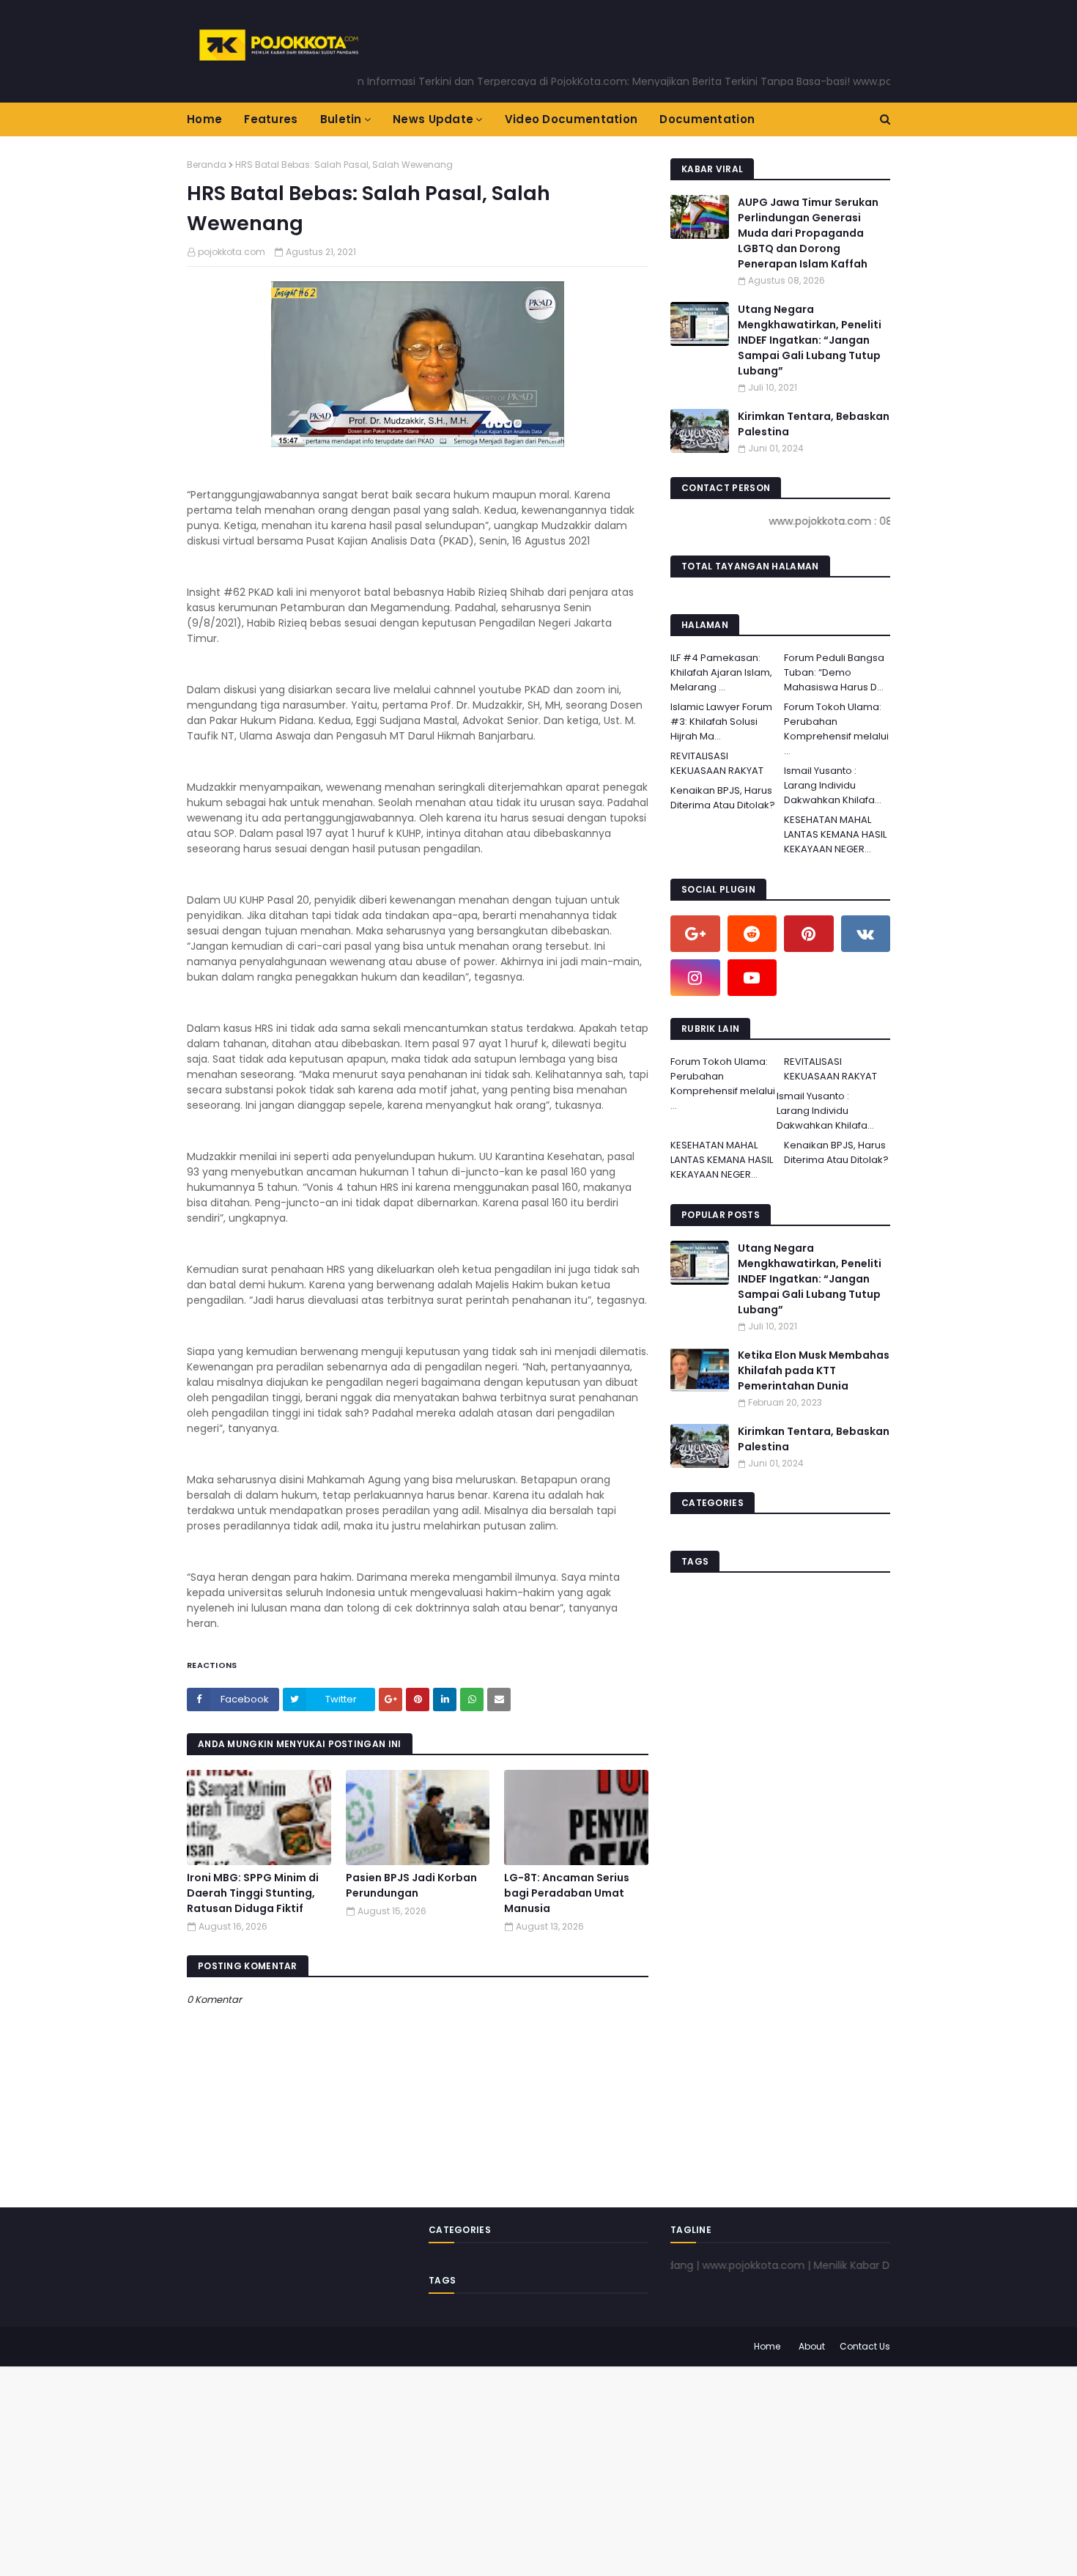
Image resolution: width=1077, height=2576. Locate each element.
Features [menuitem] (271, 119)
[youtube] (752, 978)
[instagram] (695, 978)
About (812, 2346)
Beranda (207, 165)
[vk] (866, 934)
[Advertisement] (440, 2469)
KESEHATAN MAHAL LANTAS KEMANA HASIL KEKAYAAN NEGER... (835, 834)
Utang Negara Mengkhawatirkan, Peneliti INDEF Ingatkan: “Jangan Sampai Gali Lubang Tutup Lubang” (810, 340)
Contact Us (865, 2346)
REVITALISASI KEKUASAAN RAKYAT (717, 763)
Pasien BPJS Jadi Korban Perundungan (411, 1885)
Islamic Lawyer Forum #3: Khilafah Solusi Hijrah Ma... (721, 721)
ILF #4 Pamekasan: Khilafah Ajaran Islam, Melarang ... (721, 672)
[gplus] (695, 934)
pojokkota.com (232, 252)
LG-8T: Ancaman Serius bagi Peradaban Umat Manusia (567, 1893)
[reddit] (752, 934)
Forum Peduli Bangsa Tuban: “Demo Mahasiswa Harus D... (834, 672)
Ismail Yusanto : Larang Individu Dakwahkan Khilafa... (833, 785)
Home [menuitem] (204, 119)
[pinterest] (809, 934)
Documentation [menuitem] (707, 119)
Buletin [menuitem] (341, 119)
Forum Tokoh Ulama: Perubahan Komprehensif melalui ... (836, 729)
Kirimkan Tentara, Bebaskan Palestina (814, 424)
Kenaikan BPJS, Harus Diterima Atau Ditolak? (723, 798)
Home (767, 2346)
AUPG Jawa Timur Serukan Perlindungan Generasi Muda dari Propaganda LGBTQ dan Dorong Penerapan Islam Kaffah (808, 233)
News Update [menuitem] (433, 119)
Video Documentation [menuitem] (571, 119)
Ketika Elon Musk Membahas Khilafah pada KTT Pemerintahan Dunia (814, 1370)
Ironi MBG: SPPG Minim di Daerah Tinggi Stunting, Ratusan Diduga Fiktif (253, 1893)
